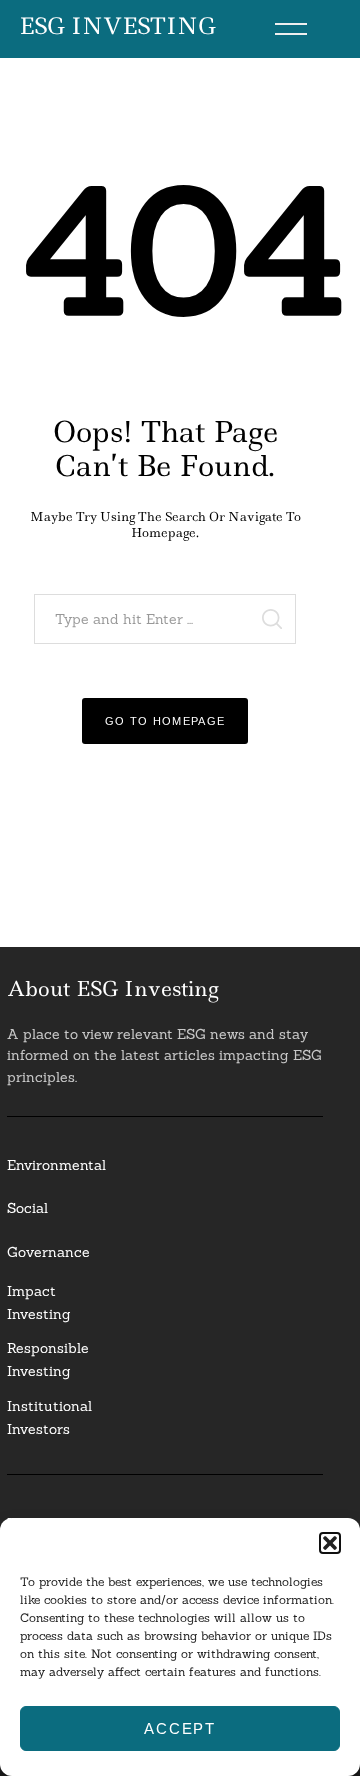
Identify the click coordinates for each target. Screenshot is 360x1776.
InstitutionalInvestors (49, 1417)
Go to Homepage (165, 721)
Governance (48, 1252)
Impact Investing (39, 1302)
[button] (330, 1543)
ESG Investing (117, 27)
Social (27, 1208)
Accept (180, 1728)
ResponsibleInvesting (48, 1359)
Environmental (56, 1165)
